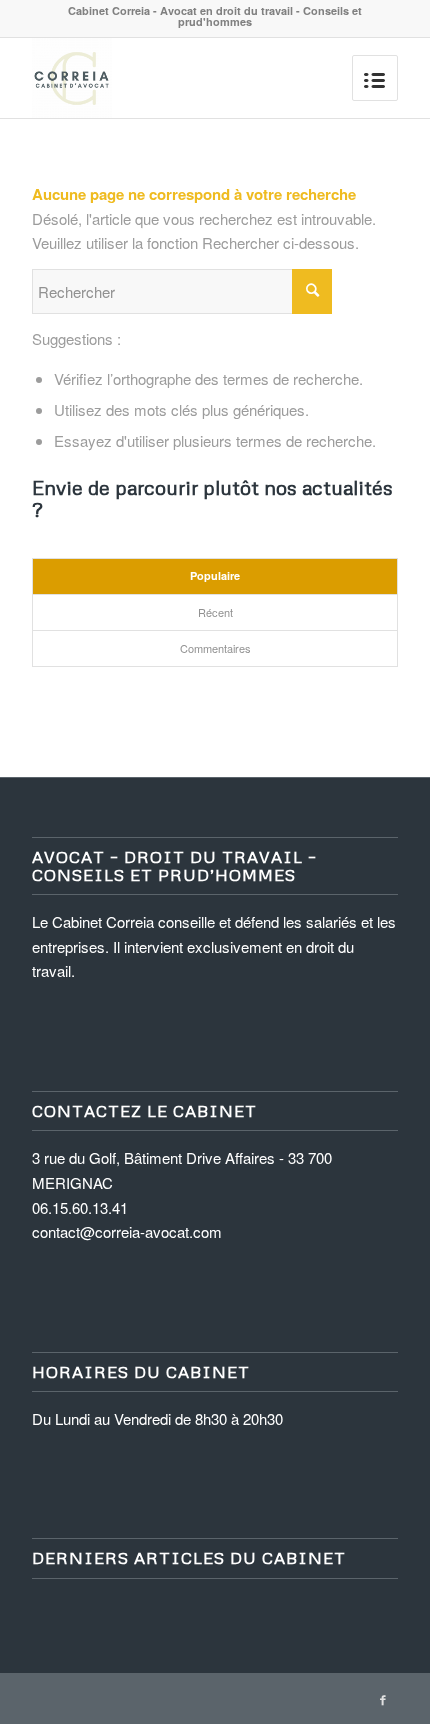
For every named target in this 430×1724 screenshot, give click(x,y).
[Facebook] (383, 1699)
